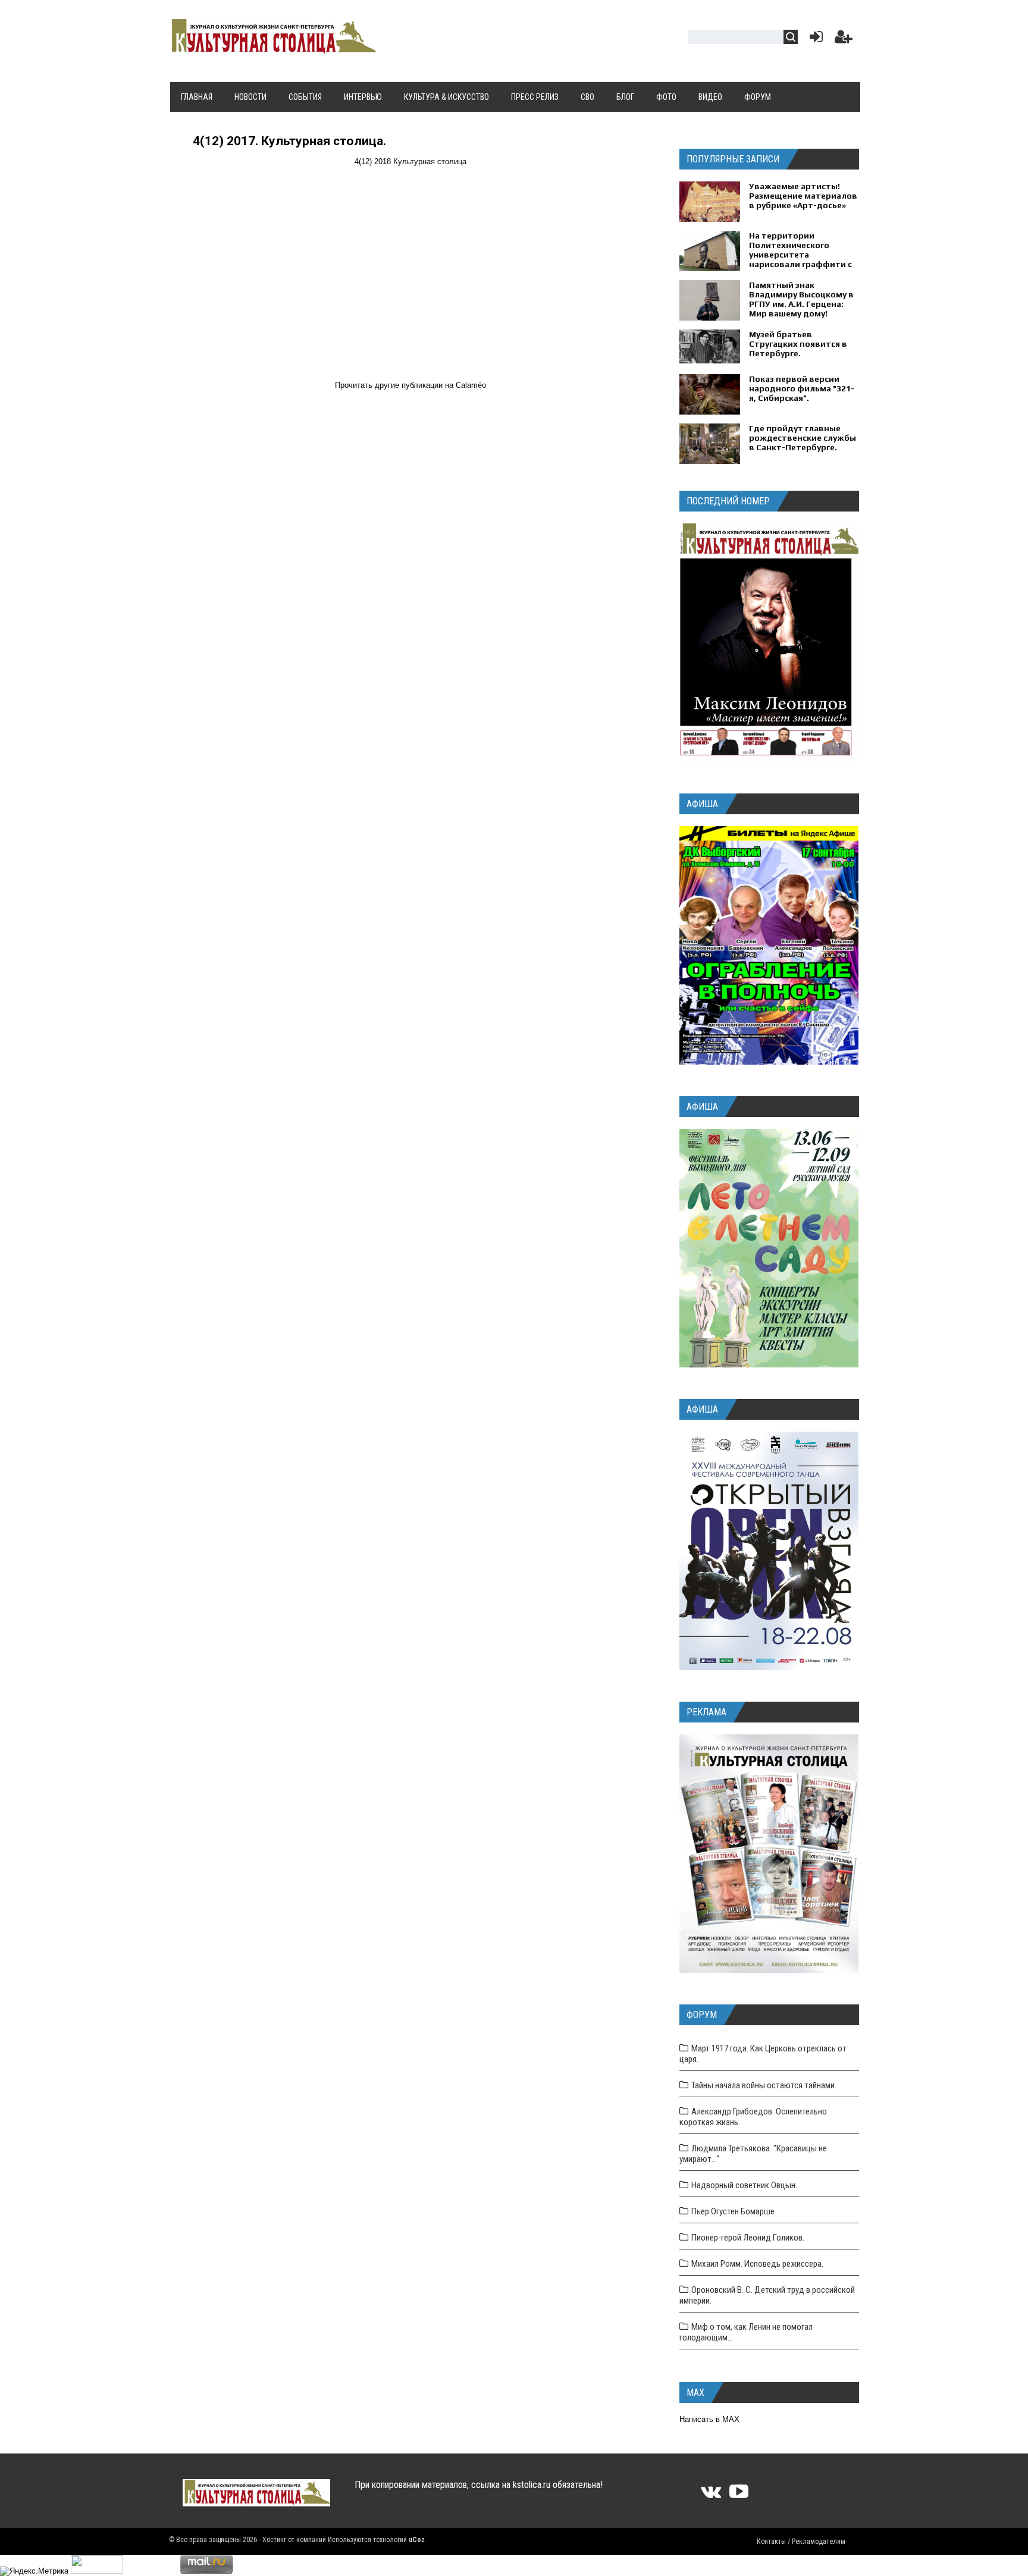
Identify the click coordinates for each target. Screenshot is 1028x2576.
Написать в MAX (709, 2419)
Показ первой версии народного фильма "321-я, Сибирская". (802, 388)
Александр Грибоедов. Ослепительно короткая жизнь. (753, 2117)
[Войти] (814, 40)
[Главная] (272, 49)
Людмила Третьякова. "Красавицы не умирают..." (753, 2154)
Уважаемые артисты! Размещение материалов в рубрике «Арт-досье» (803, 196)
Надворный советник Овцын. (744, 2185)
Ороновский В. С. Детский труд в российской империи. (767, 2295)
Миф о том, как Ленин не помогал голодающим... (746, 2332)
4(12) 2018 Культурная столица (410, 161)
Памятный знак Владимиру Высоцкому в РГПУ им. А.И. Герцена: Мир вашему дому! (801, 299)
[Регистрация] (844, 40)
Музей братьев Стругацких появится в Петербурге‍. (798, 344)
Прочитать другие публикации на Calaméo (410, 385)
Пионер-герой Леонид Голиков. (748, 2238)
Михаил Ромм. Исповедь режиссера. (757, 2264)
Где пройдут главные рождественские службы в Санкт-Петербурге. (803, 438)
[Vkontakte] (711, 2495)
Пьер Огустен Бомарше (733, 2211)
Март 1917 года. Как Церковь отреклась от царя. (763, 2054)
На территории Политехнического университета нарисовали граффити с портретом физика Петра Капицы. (800, 259)
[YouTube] (739, 2495)
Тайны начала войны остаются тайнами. (764, 2085)
